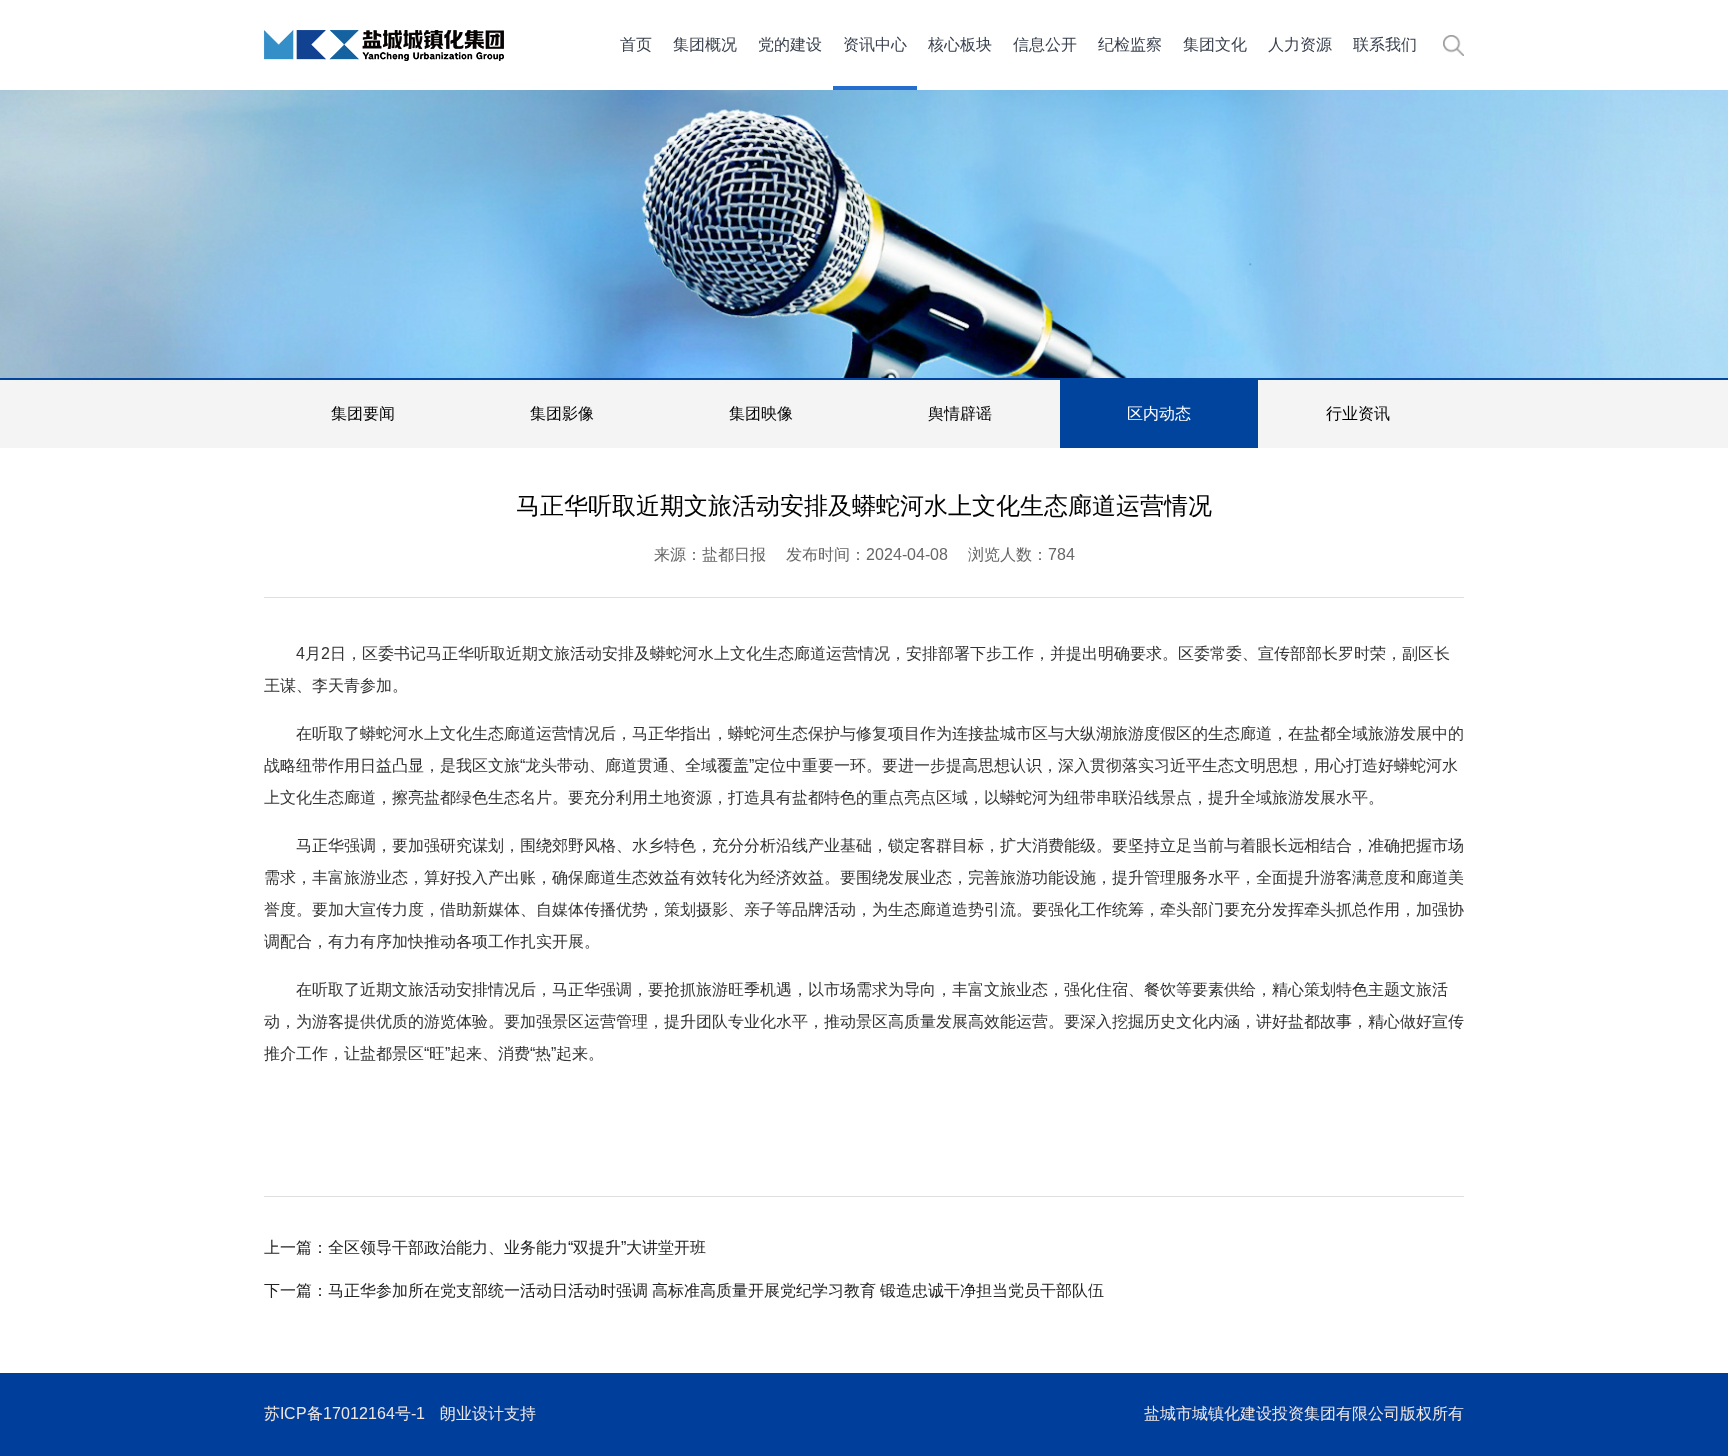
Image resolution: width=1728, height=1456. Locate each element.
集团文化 (1215, 44)
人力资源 (1300, 44)
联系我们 (1385, 44)
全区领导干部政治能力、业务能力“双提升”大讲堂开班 (517, 1247)
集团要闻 (363, 413)
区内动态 (1159, 413)
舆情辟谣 (960, 413)
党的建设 (790, 44)
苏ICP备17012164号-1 (344, 1413)
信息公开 (1045, 44)
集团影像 (562, 413)
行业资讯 (1358, 413)
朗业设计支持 (488, 1413)
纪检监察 (1130, 44)
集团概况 (705, 44)
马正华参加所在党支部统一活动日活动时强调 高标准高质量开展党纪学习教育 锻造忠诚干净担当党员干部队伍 (716, 1290)
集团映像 (761, 413)
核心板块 (960, 44)
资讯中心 (875, 44)
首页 (636, 44)
